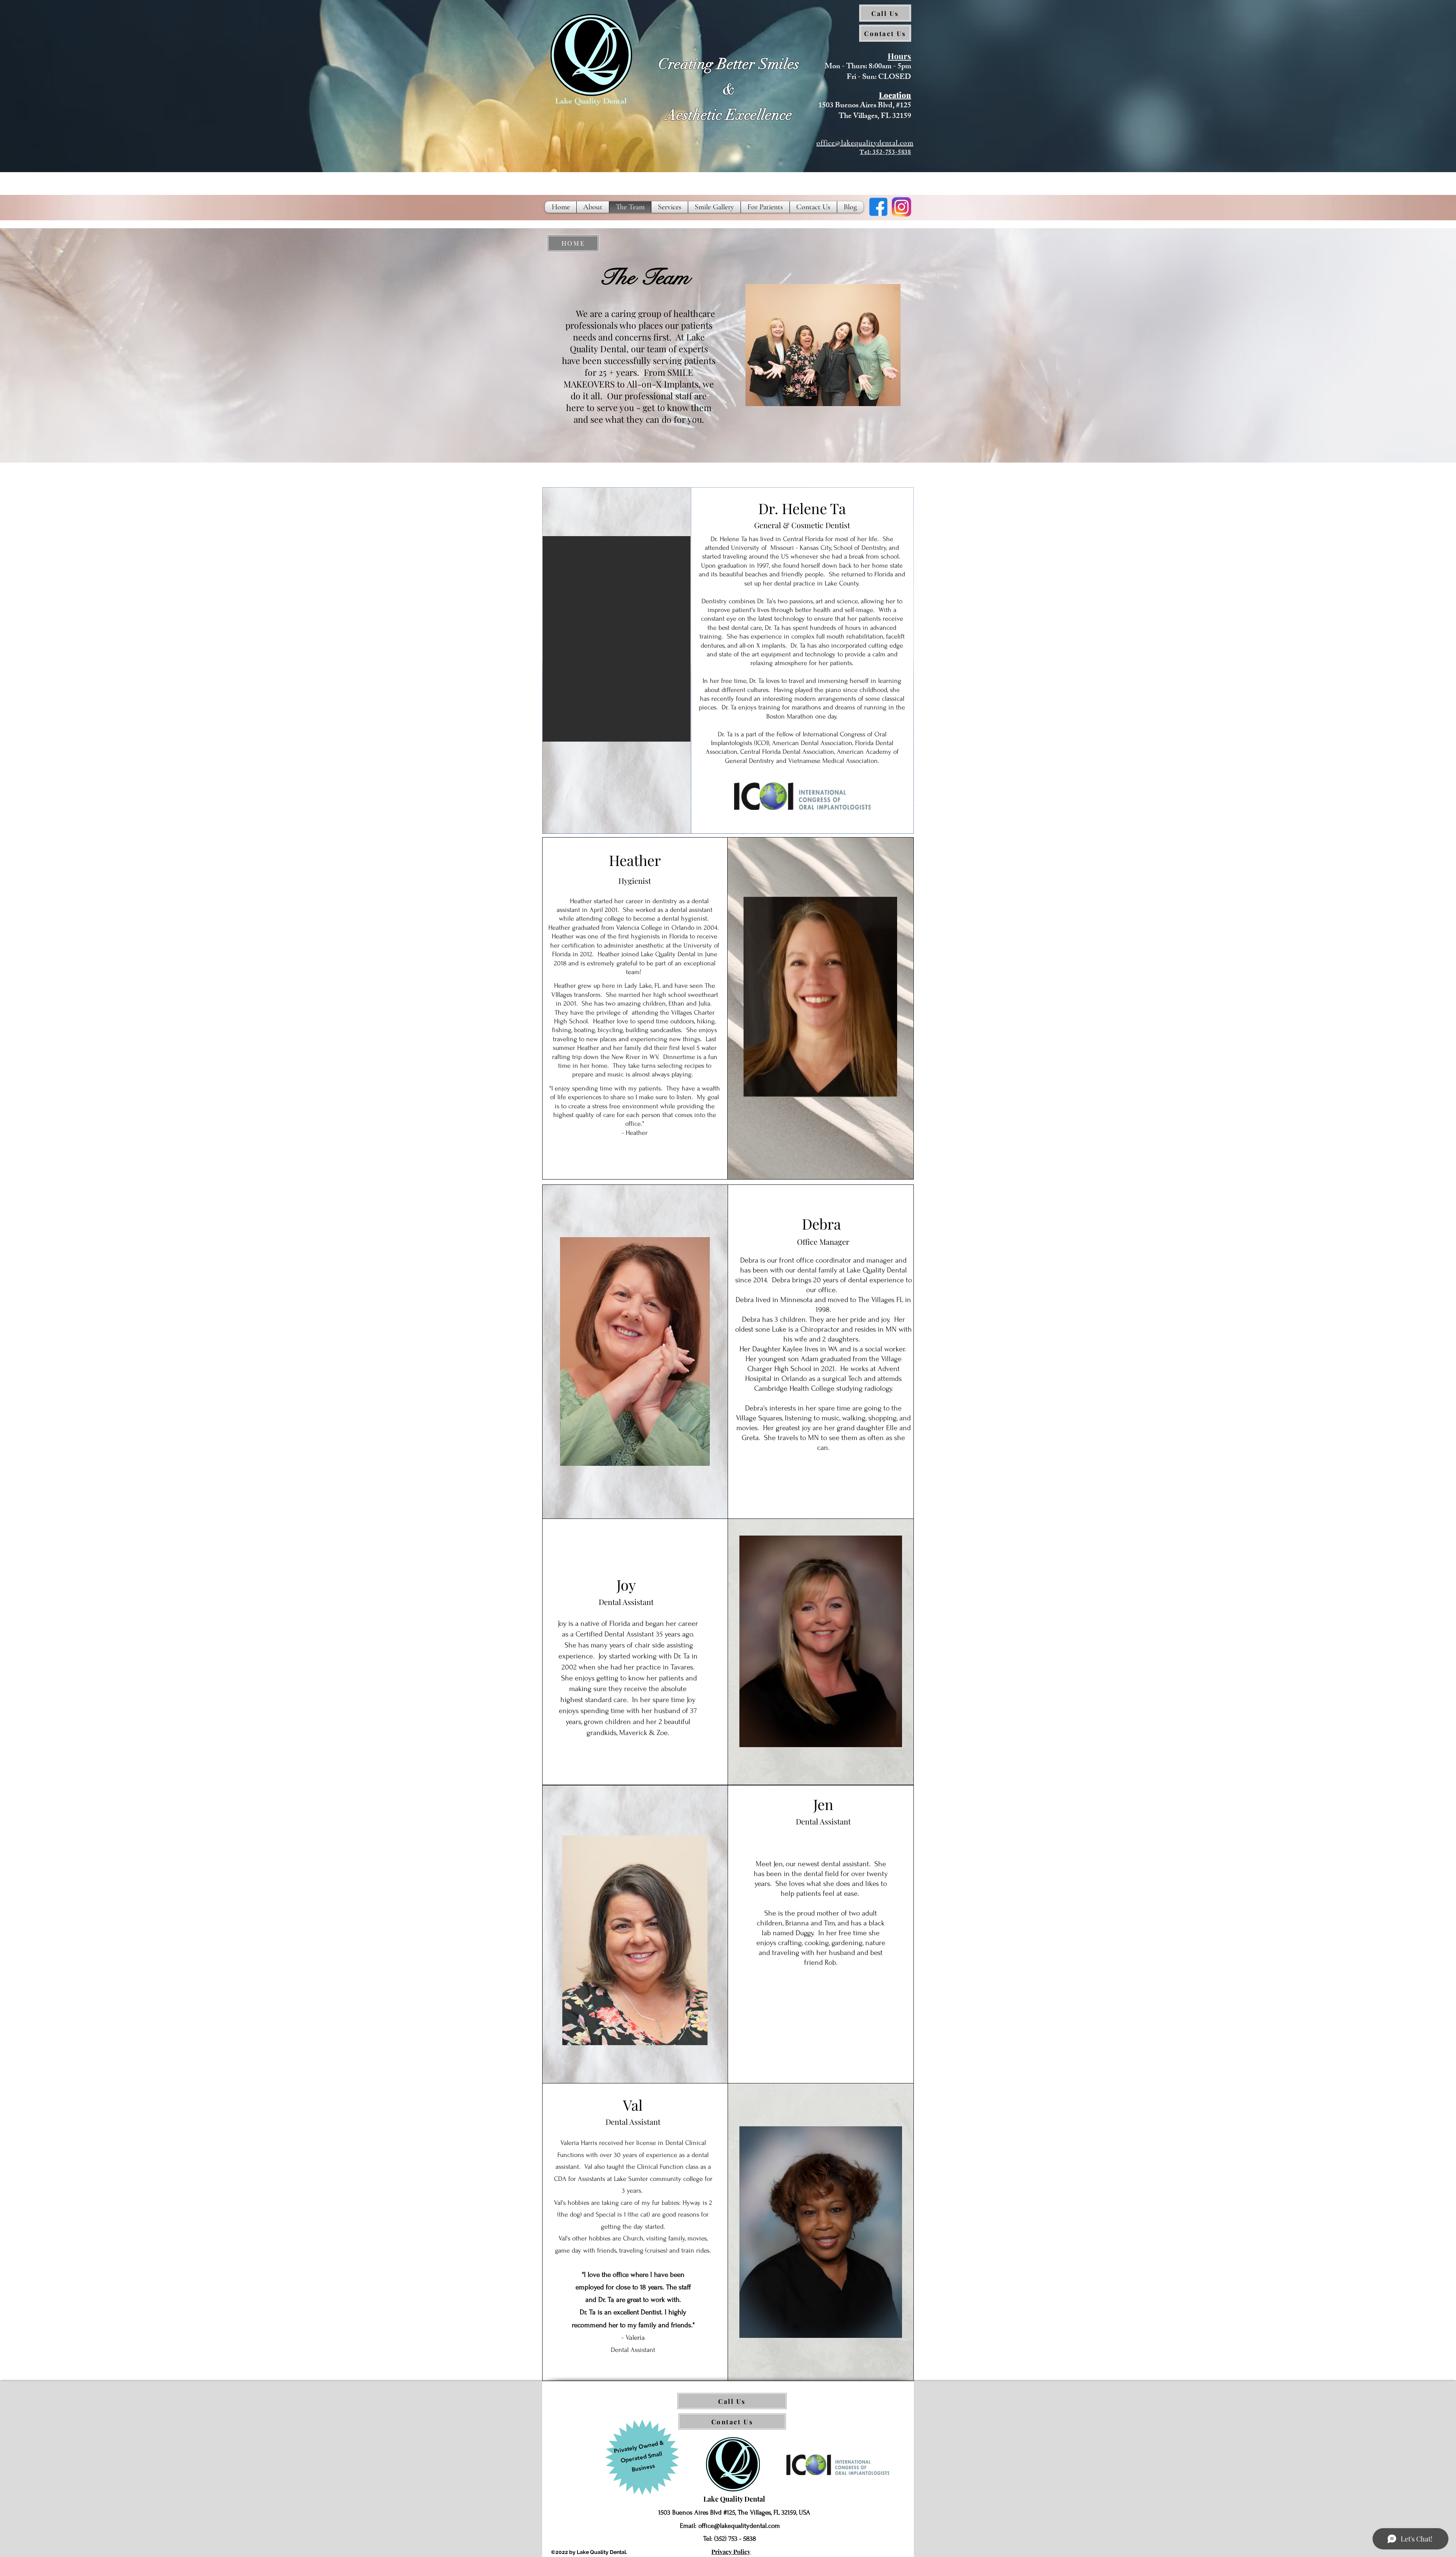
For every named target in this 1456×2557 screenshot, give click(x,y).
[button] (823, 345)
